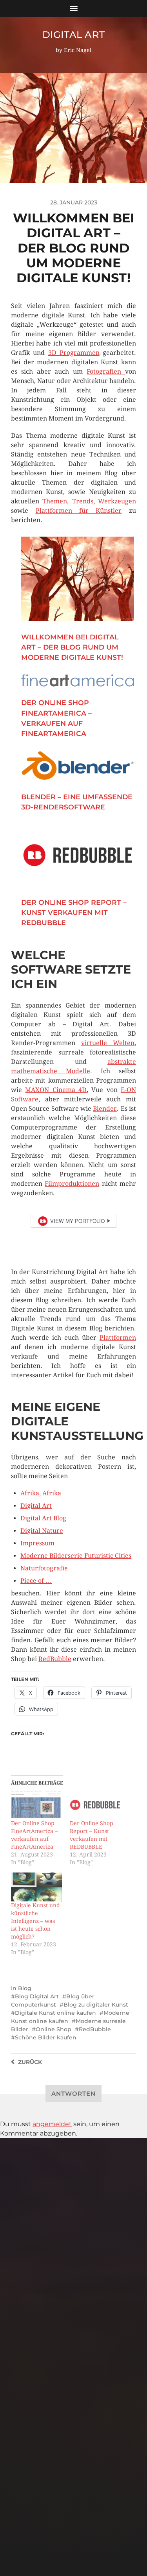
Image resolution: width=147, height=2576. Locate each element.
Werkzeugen (117, 501)
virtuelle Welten (108, 1043)
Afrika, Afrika (41, 1493)
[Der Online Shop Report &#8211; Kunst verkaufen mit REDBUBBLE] (95, 1805)
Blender (105, 1109)
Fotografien (106, 371)
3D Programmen (74, 353)
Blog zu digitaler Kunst (96, 2005)
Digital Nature (42, 1531)
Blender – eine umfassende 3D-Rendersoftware (77, 802)
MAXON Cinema (50, 1090)
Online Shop (54, 2029)
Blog (25, 1988)
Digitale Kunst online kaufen (55, 2013)
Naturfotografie (44, 1568)
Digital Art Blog (43, 1518)
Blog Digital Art (37, 1996)
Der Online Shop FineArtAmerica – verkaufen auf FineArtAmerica (56, 718)
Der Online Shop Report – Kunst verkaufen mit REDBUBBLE (74, 913)
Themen (55, 501)
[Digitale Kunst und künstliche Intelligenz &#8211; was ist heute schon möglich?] (36, 1887)
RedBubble (55, 1659)
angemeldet (52, 2124)
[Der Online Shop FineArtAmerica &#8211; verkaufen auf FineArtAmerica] (36, 1805)
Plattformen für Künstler (79, 511)
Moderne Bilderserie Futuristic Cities (76, 1556)
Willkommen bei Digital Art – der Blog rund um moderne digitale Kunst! (72, 647)
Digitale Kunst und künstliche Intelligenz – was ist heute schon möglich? (35, 1921)
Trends (83, 501)
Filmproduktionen (72, 1184)
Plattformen (118, 1338)
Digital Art (74, 35)
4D (83, 1090)
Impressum (37, 1543)
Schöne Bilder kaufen (46, 2037)
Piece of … (36, 1581)
